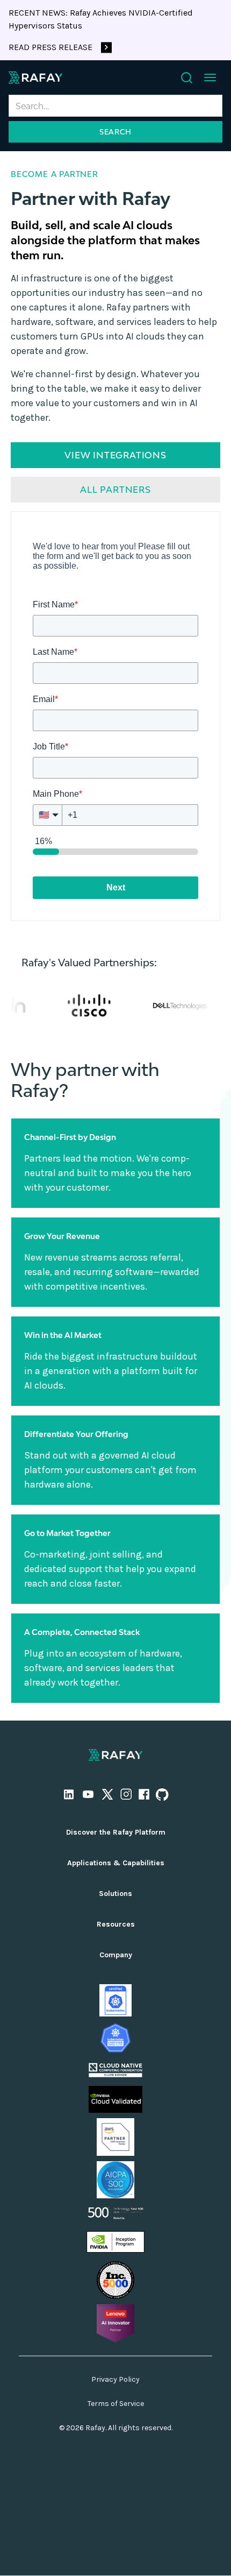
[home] (35, 77)
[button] (210, 77)
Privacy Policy (115, 2379)
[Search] (187, 78)
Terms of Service (116, 2404)
